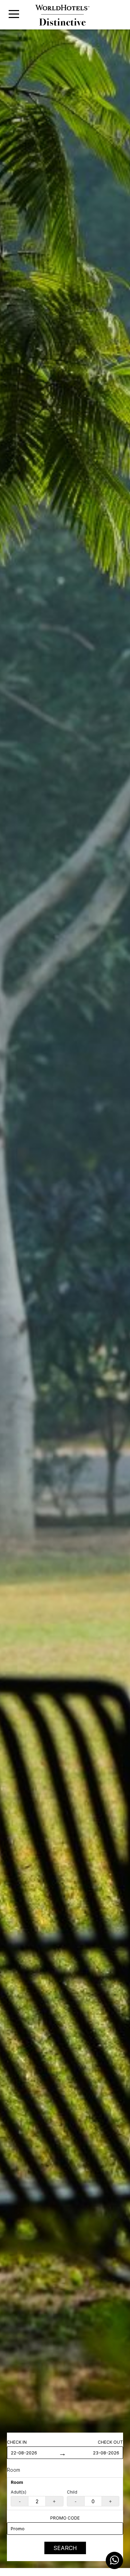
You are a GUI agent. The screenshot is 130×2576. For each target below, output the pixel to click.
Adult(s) (19, 2492)
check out (110, 2442)
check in (17, 2442)
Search (65, 2548)
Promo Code (65, 2518)
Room (14, 2470)
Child (72, 2492)
